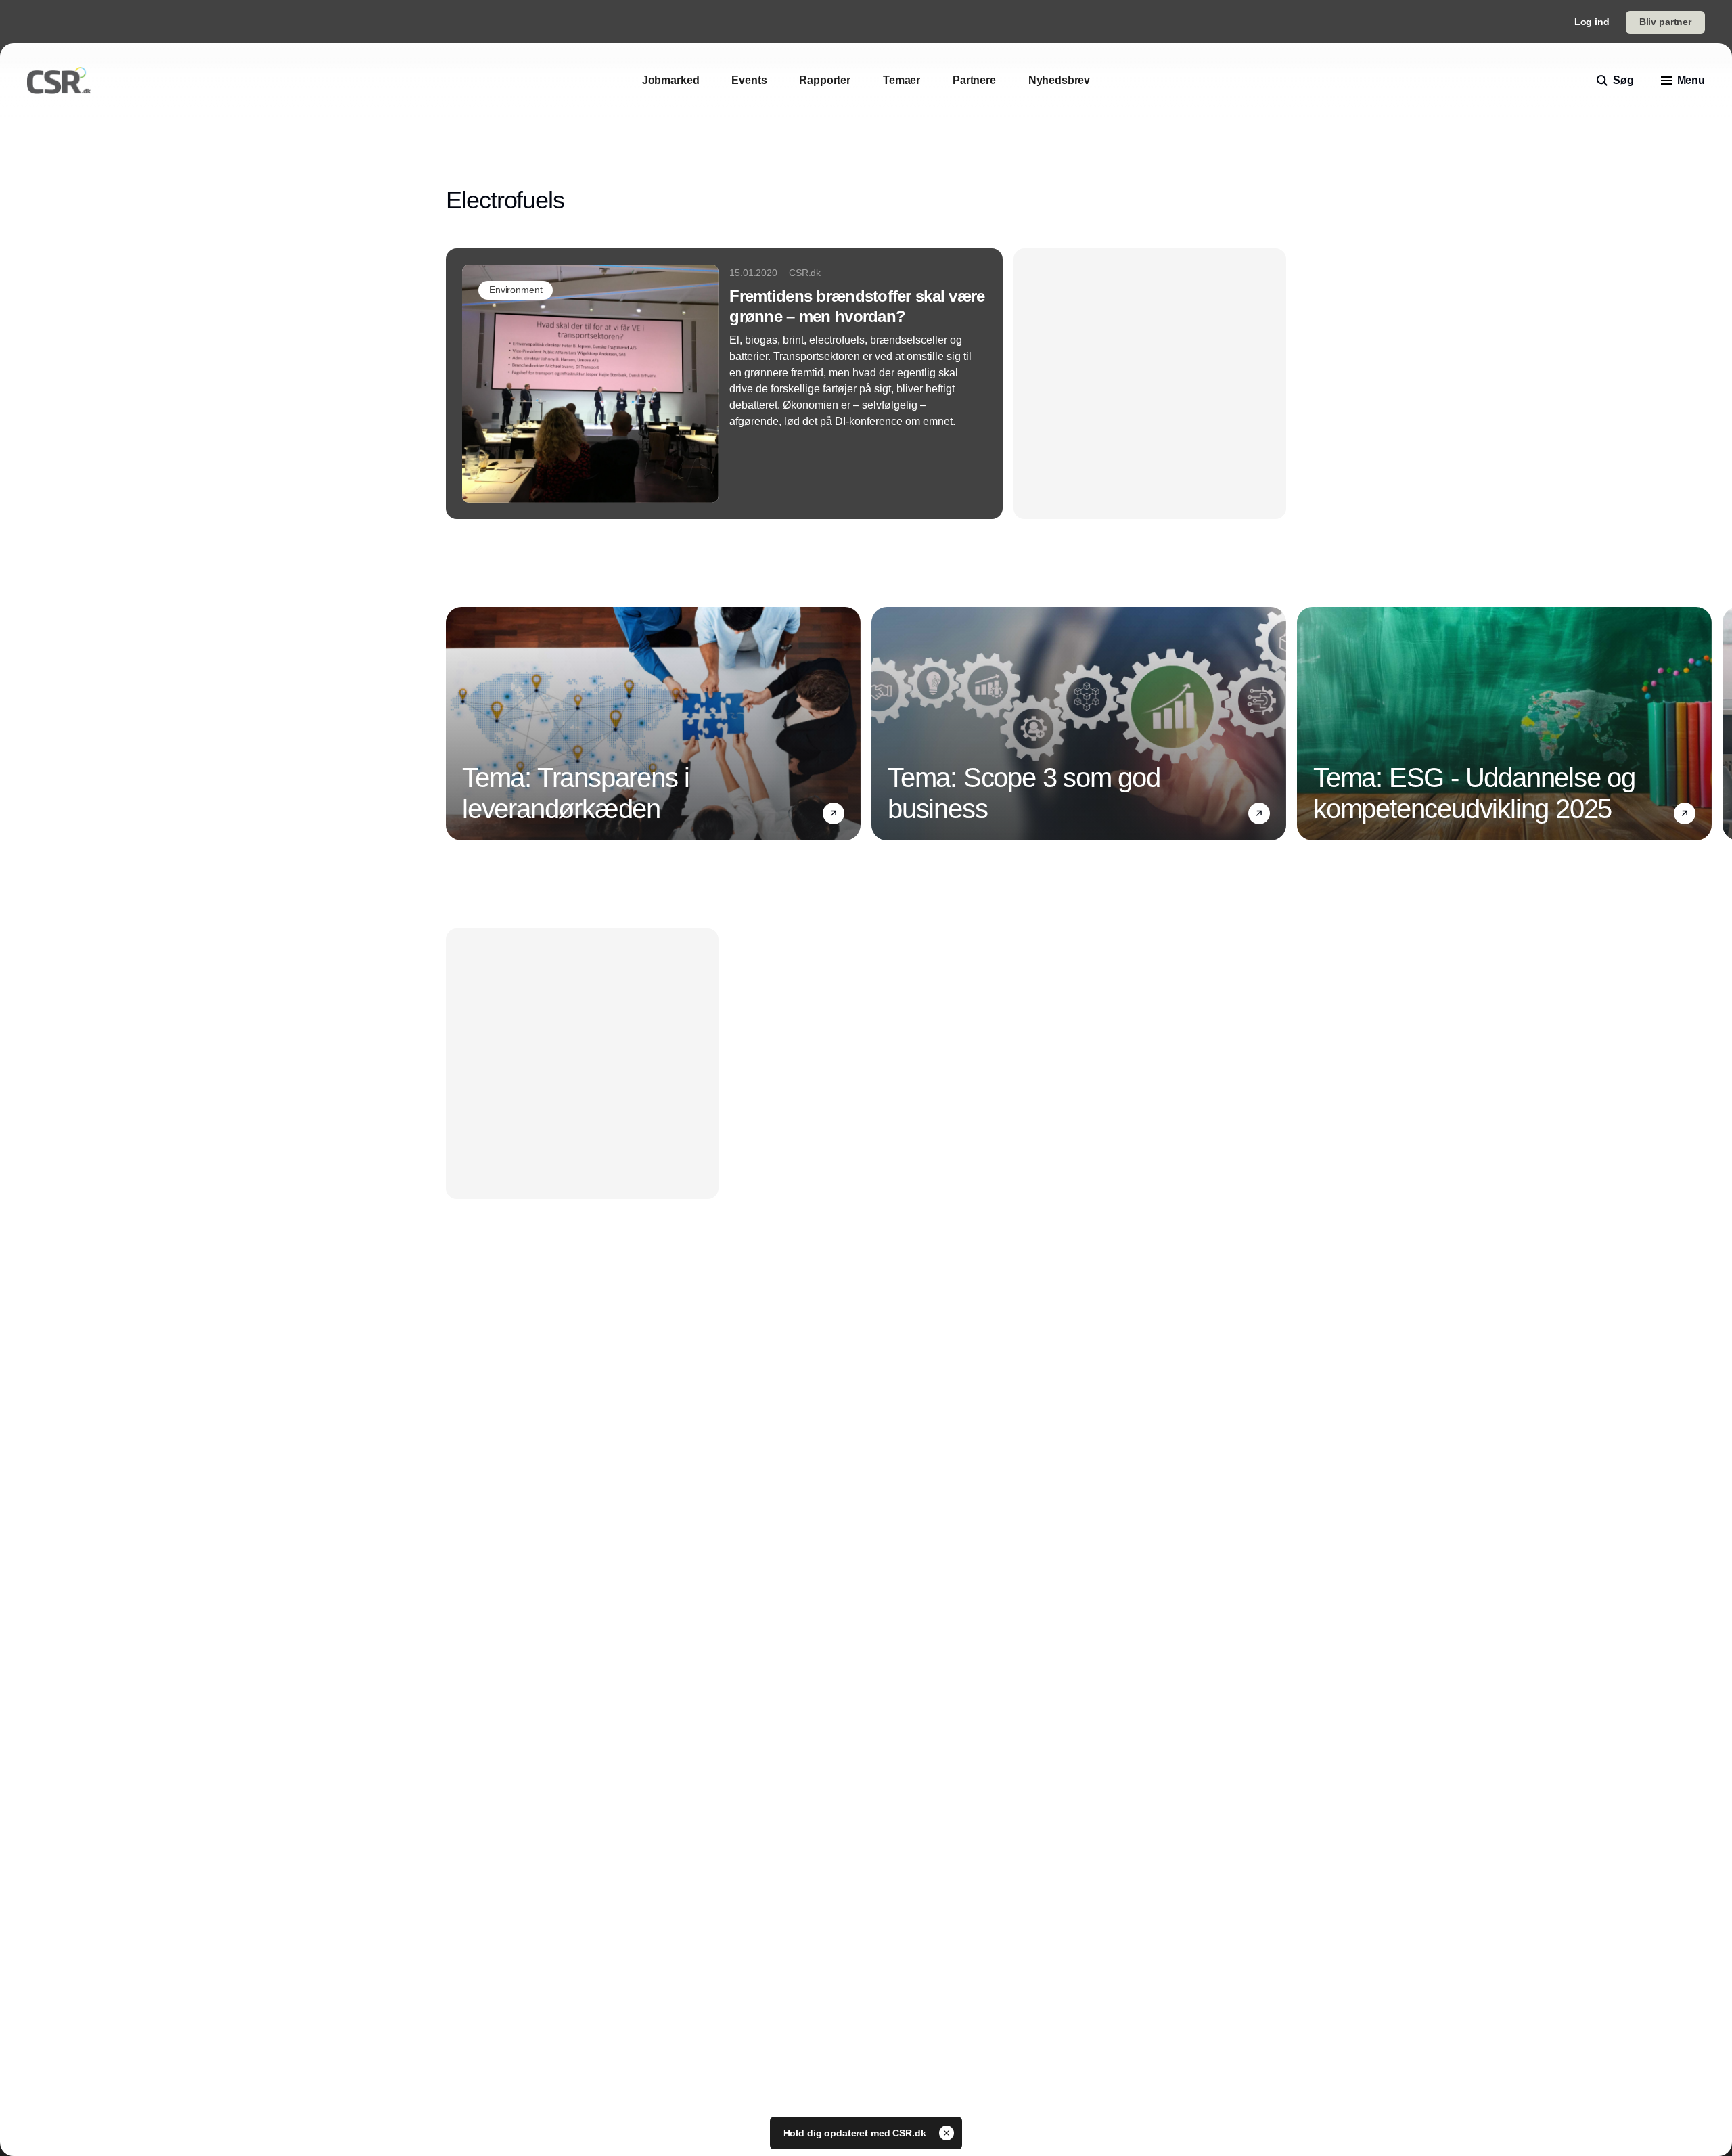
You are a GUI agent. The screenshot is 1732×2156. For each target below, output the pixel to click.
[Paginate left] (457, 724)
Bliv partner (1665, 22)
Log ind (1592, 22)
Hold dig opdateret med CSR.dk (856, 2133)
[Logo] (59, 81)
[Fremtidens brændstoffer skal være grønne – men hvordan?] (724, 384)
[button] (834, 813)
